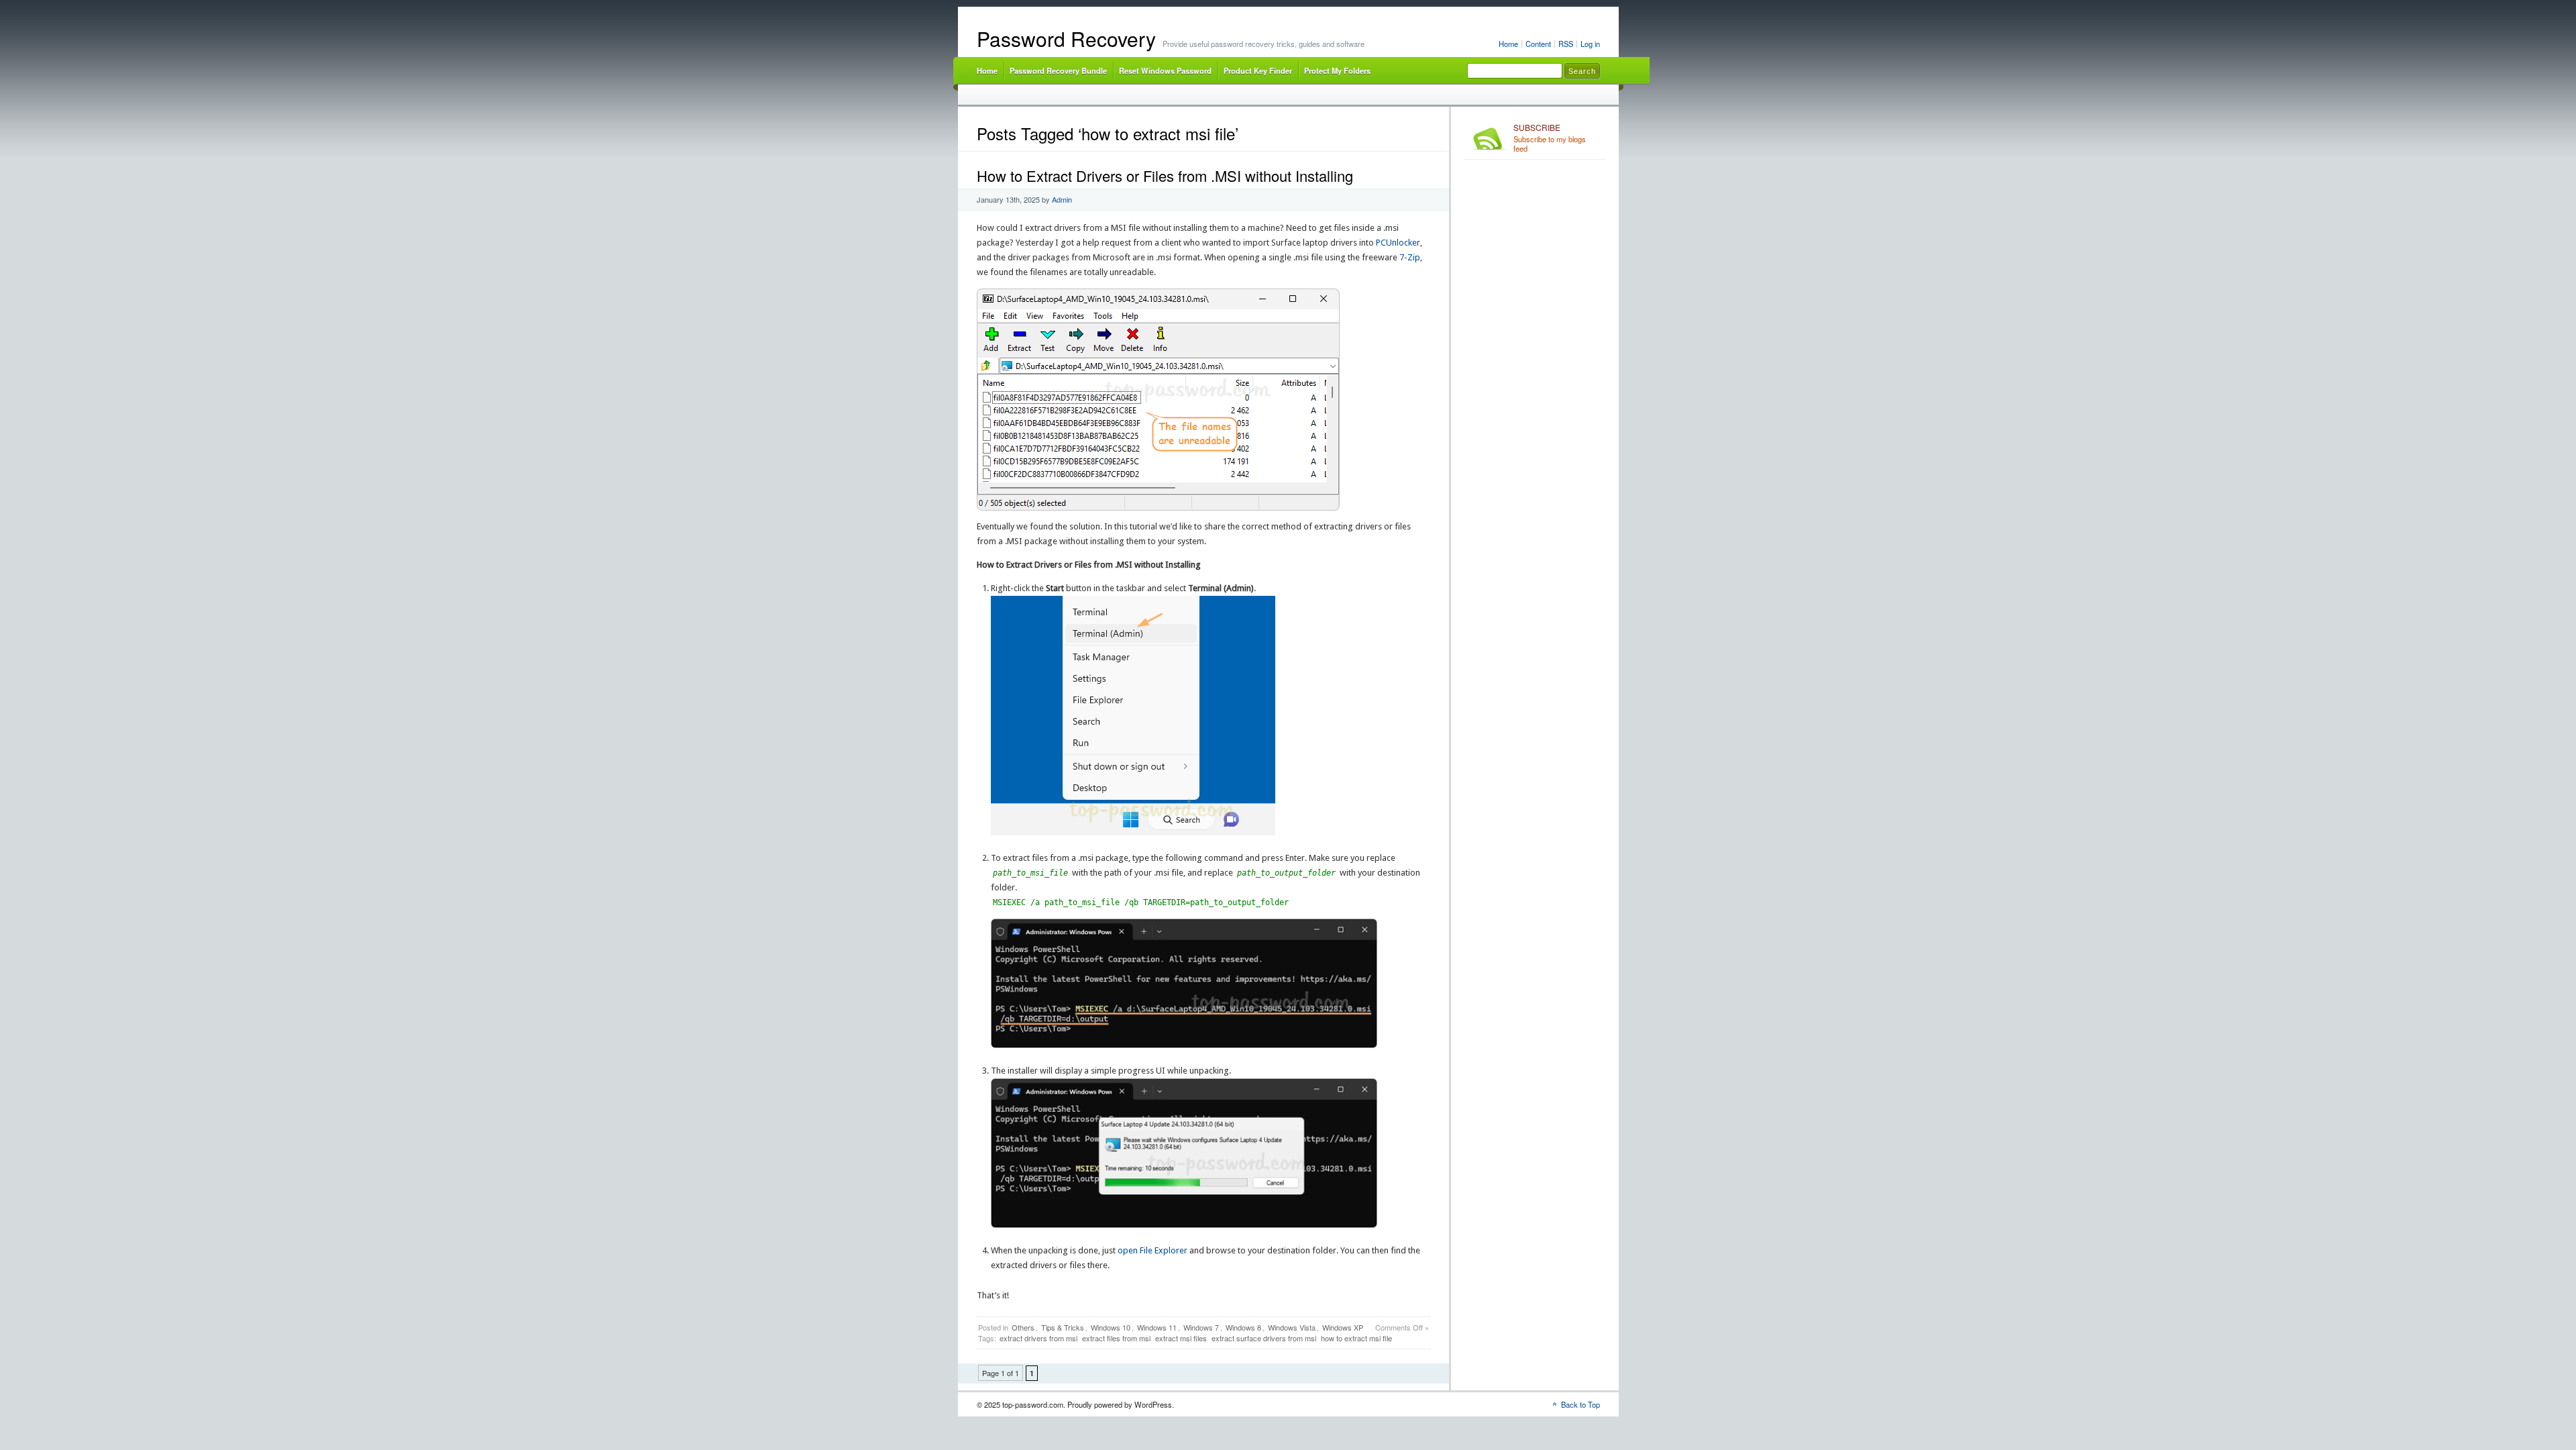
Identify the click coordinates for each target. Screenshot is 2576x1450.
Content (1538, 44)
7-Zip (1410, 257)
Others (1023, 1327)
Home (1508, 44)
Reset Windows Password (1165, 70)
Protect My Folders (1337, 70)
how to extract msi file (1356, 1338)
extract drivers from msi (1038, 1338)
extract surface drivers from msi (1264, 1338)
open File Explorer (1152, 1250)
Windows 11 (1157, 1327)
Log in (1590, 44)
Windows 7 (1201, 1327)
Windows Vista (1292, 1327)
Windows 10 (1111, 1327)
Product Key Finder (1258, 70)
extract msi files (1181, 1338)
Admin (1062, 199)
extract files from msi (1116, 1338)
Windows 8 (1243, 1327)
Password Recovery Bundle (1058, 70)
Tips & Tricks (1063, 1327)
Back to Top (1580, 1404)
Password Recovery (1066, 39)
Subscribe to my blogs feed (1550, 138)
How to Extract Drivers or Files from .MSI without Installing (1165, 175)
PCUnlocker (1398, 243)
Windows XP (1343, 1327)
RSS (1566, 44)
